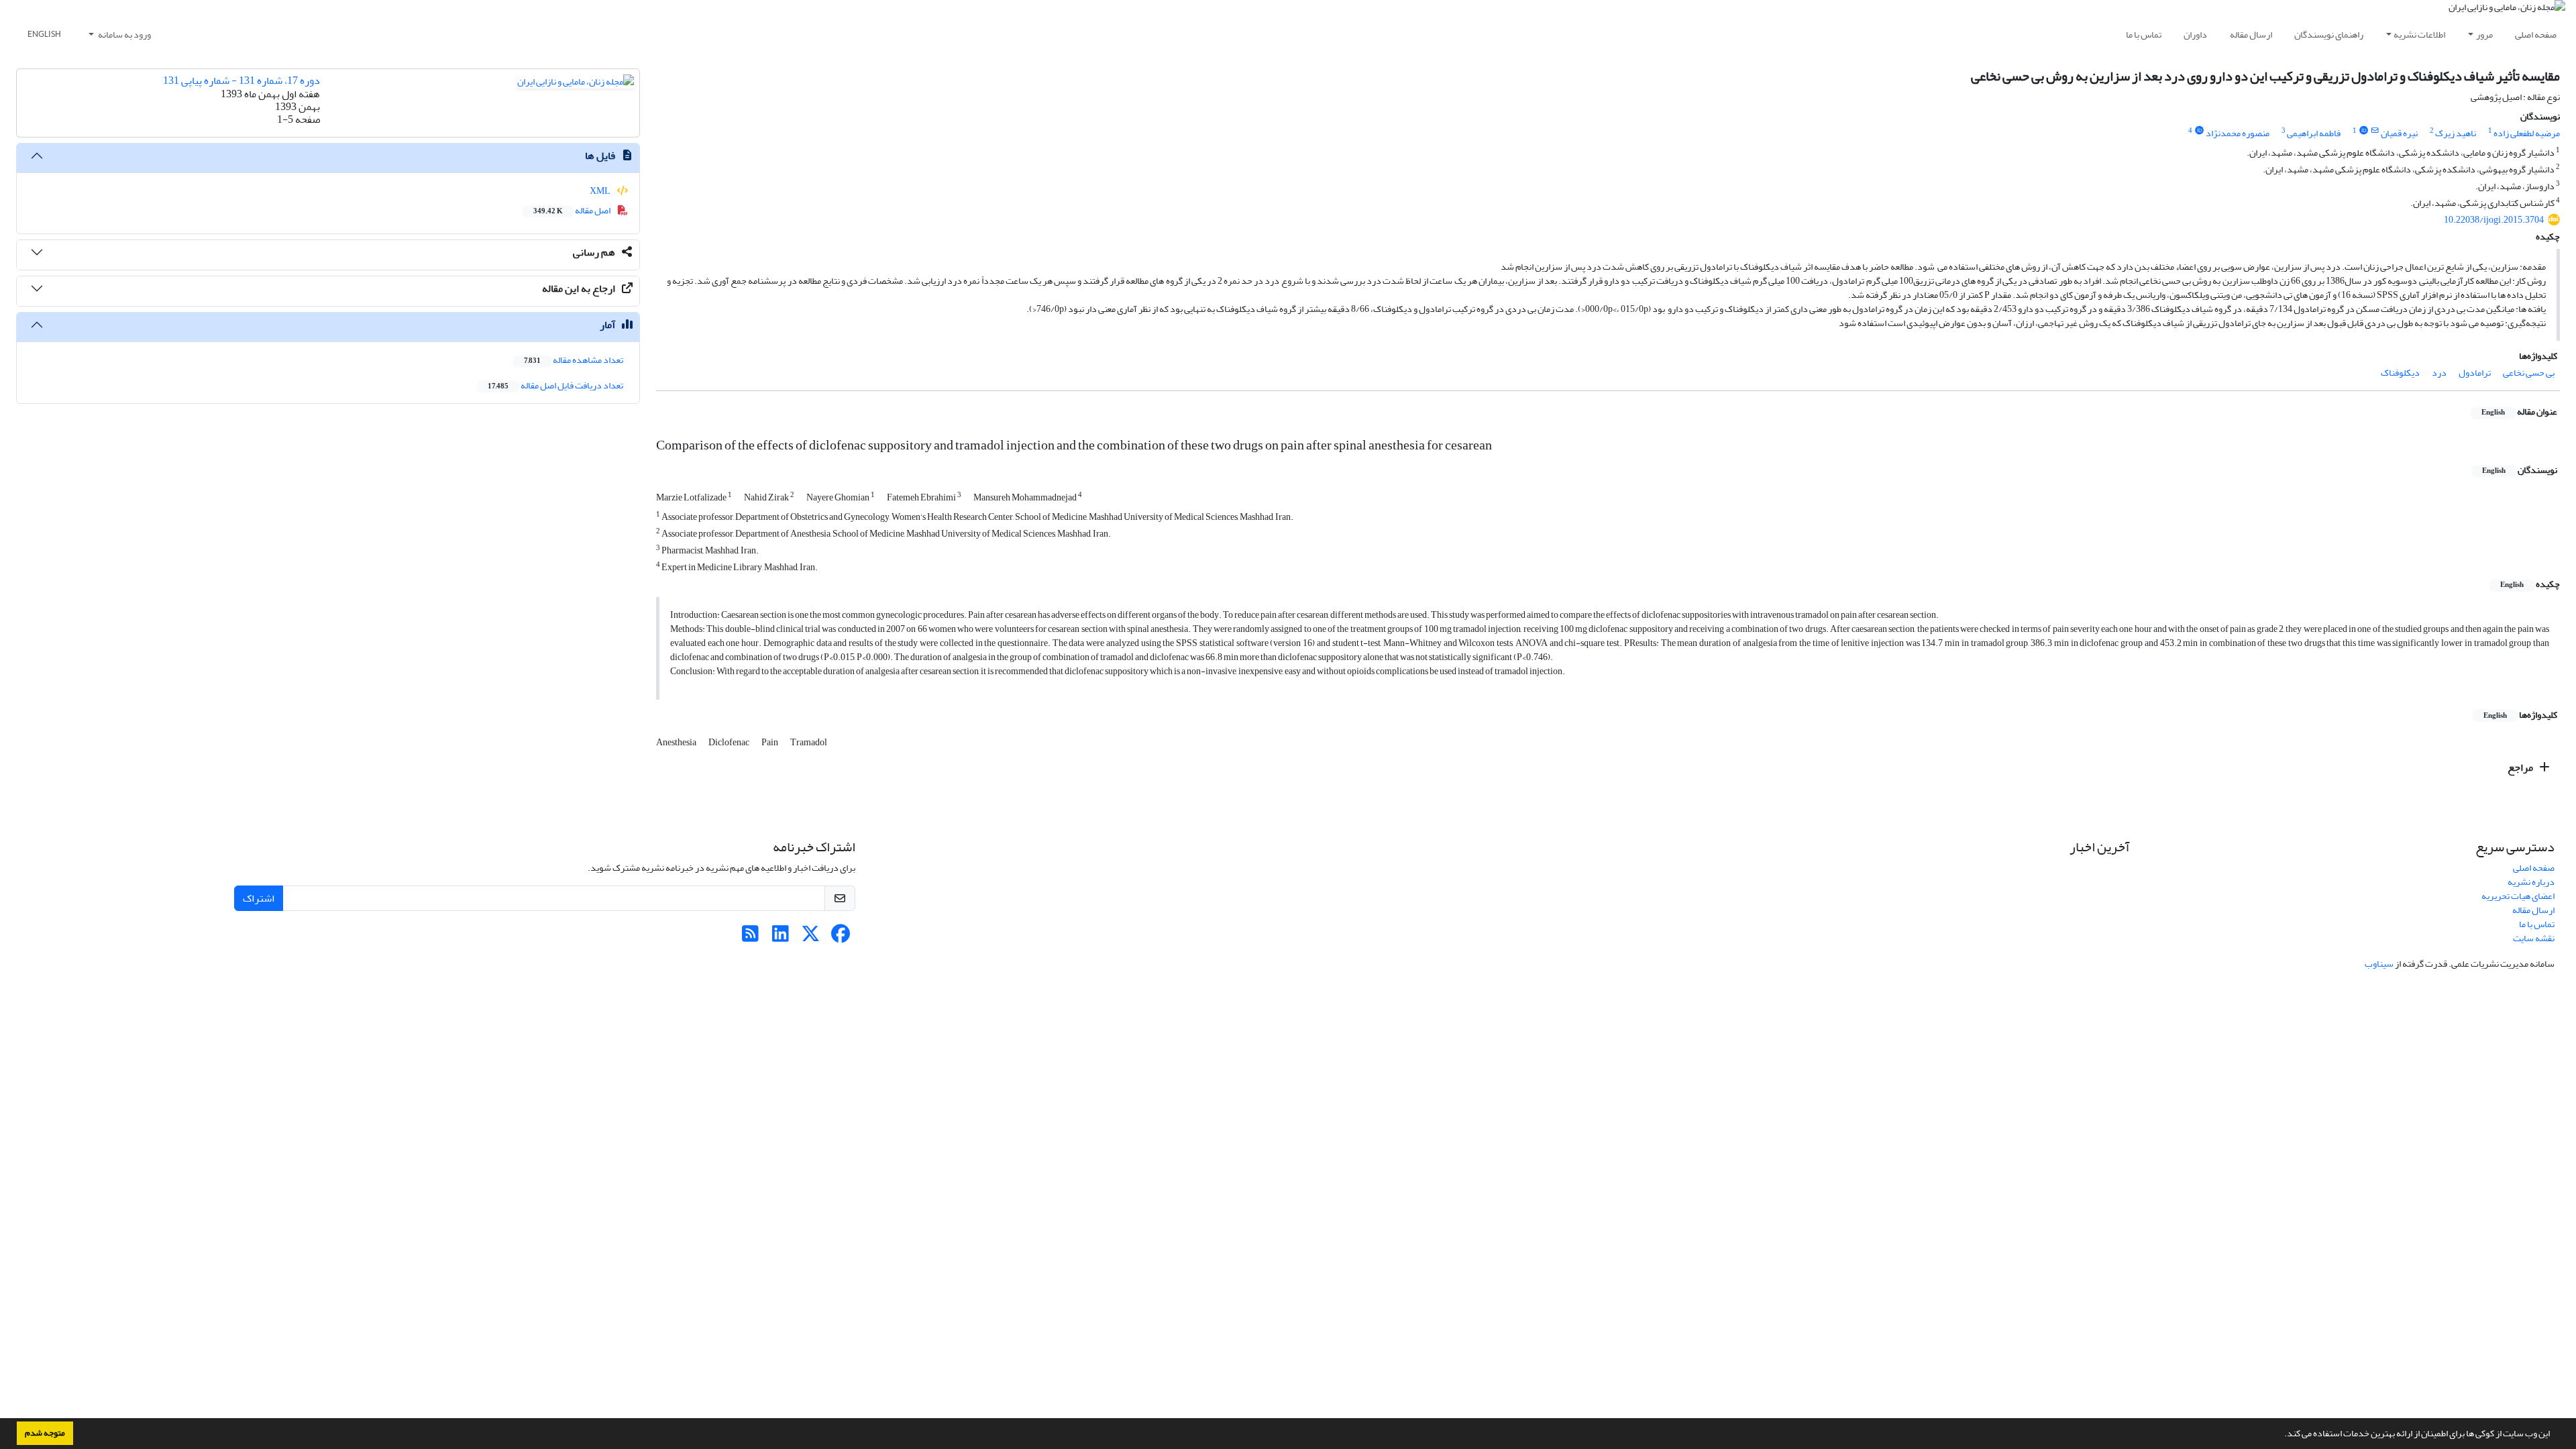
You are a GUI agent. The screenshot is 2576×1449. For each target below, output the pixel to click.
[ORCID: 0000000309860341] (2199, 131)
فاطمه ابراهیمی (2314, 133)
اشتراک (259, 898)
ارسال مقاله (2251, 35)
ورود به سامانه (124, 35)
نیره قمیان (2399, 133)
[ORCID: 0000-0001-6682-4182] (2363, 131)
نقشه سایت (2534, 938)
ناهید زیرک (2456, 133)
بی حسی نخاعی (2529, 373)
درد (2439, 373)
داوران (2195, 35)
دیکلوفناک (2400, 373)
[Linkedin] (781, 937)
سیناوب (2379, 964)
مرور (2484, 35)
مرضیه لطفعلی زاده (2527, 133)
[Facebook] (841, 937)
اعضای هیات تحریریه (2518, 896)
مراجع (2521, 767)
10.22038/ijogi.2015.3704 (2494, 220)
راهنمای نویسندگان (2329, 35)
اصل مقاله (573, 210)
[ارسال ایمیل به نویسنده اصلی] (2375, 131)
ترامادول (2475, 373)
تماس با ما (2144, 35)
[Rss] (750, 937)
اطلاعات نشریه (2419, 35)
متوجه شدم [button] (45, 1433)
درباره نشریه (2531, 882)
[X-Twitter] (811, 937)
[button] (2281, 1435)
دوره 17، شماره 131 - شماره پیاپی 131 (241, 80)
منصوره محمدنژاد (2238, 133)
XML (601, 191)
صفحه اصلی (2536, 35)
